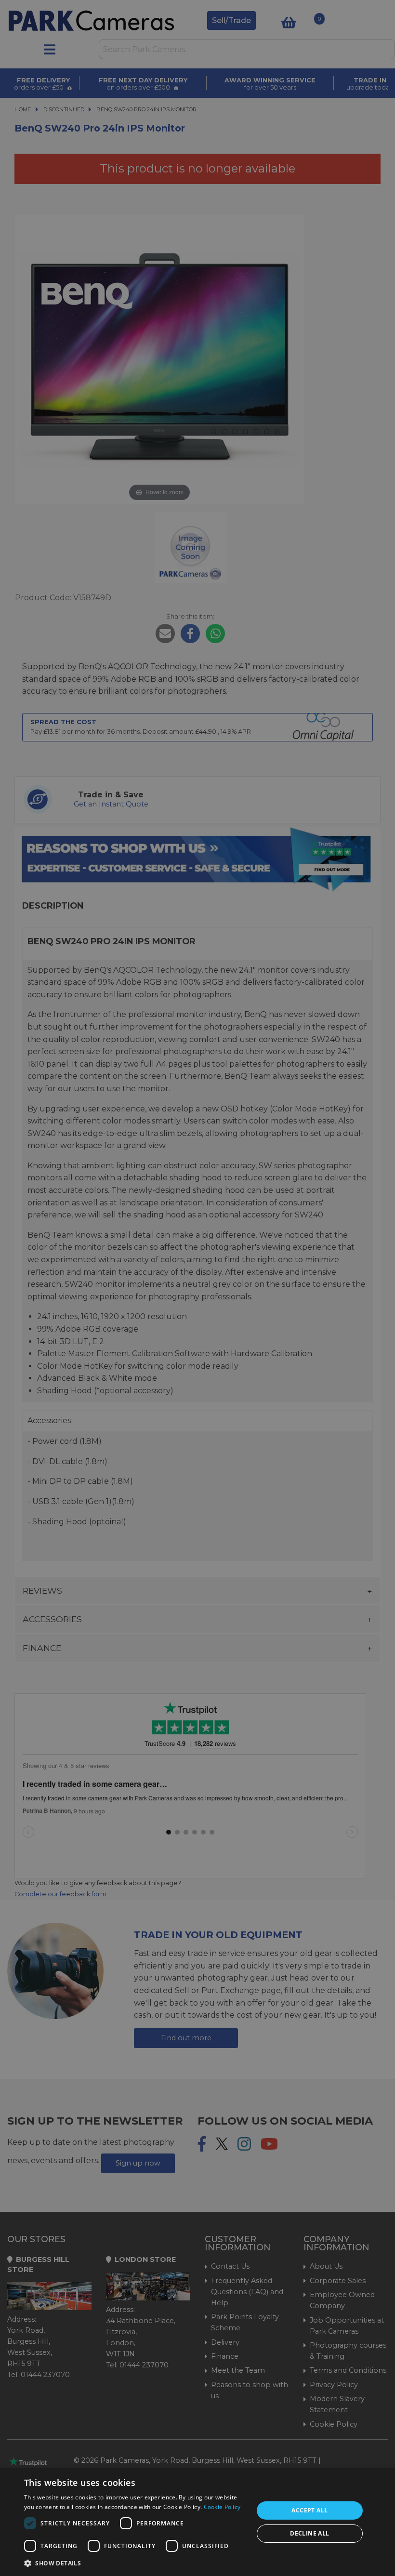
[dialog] (197, 2522)
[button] (135, 2563)
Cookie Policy (222, 2507)
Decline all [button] (309, 2533)
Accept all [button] (309, 2510)
